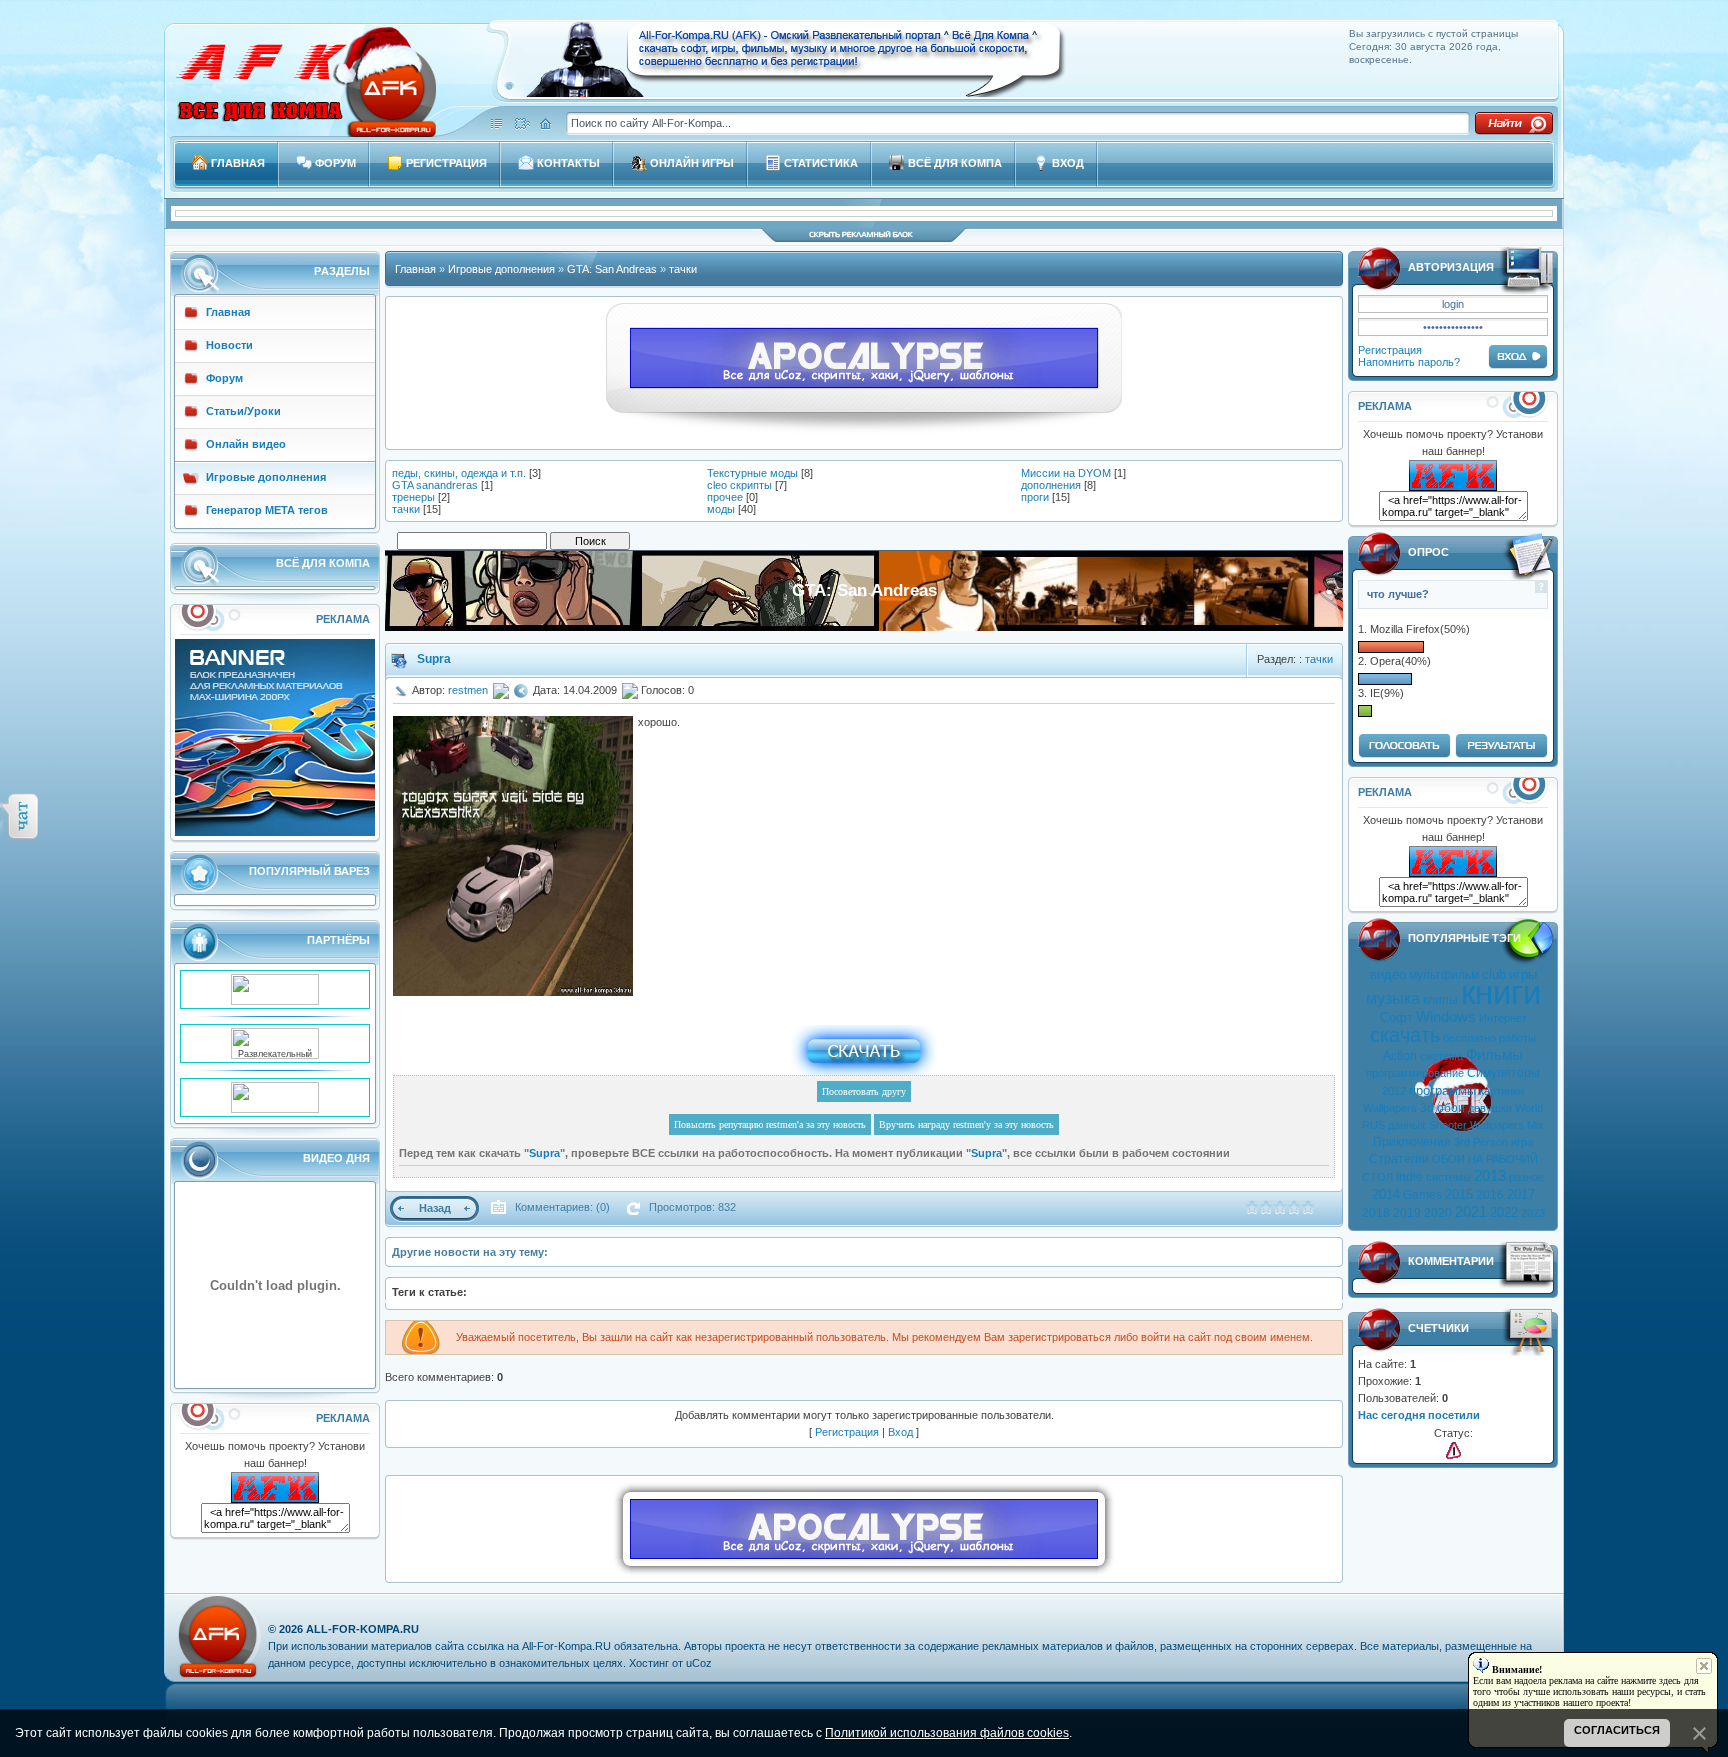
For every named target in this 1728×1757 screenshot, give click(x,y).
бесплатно (1469, 1038)
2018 (1376, 1213)
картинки (1501, 1091)
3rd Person (1481, 1142)
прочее (725, 497)
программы (1442, 1090)
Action (1400, 1056)
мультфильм (1444, 975)
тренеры (413, 497)
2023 (1533, 1213)
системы (1448, 1177)
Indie (1409, 1177)
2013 (1490, 1176)
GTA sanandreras (435, 485)
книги (1501, 992)
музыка (1393, 998)
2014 (1386, 1194)
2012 (1394, 1091)
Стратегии (1399, 1159)
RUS (1373, 1125)
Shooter (1448, 1125)
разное (1526, 1177)
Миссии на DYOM (1066, 473)
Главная (415, 269)
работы (1517, 1038)
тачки (683, 269)
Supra (434, 659)
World (1529, 1108)
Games (1422, 1195)
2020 (1438, 1213)
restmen (468, 690)
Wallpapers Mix (1507, 1125)
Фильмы (1494, 1055)
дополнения (1051, 485)
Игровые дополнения (501, 269)
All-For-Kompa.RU (362, 1629)
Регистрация (1390, 350)
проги (1035, 497)
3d (1427, 1108)
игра (1522, 1142)
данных (1407, 1125)
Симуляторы (1503, 1073)
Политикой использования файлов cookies (947, 1733)
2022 (1504, 1212)
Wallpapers (1390, 1108)
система (1441, 1056)
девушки (1490, 1108)
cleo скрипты (739, 485)
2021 (1471, 1212)
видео (1388, 974)
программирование (1415, 1073)
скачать (1405, 1035)
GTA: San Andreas (612, 269)
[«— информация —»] (1453, 1450)
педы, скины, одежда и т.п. (459, 473)
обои (1451, 1108)
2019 (1407, 1213)
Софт (1396, 1017)
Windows (1446, 1017)
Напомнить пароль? (1409, 362)
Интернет (1503, 1018)
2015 (1459, 1194)
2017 (1521, 1194)
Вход (900, 1432)
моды (721, 509)
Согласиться (1617, 1730)
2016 (1490, 1195)
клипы (1440, 1000)
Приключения (1412, 1142)
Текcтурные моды (752, 473)
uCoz (699, 1663)
